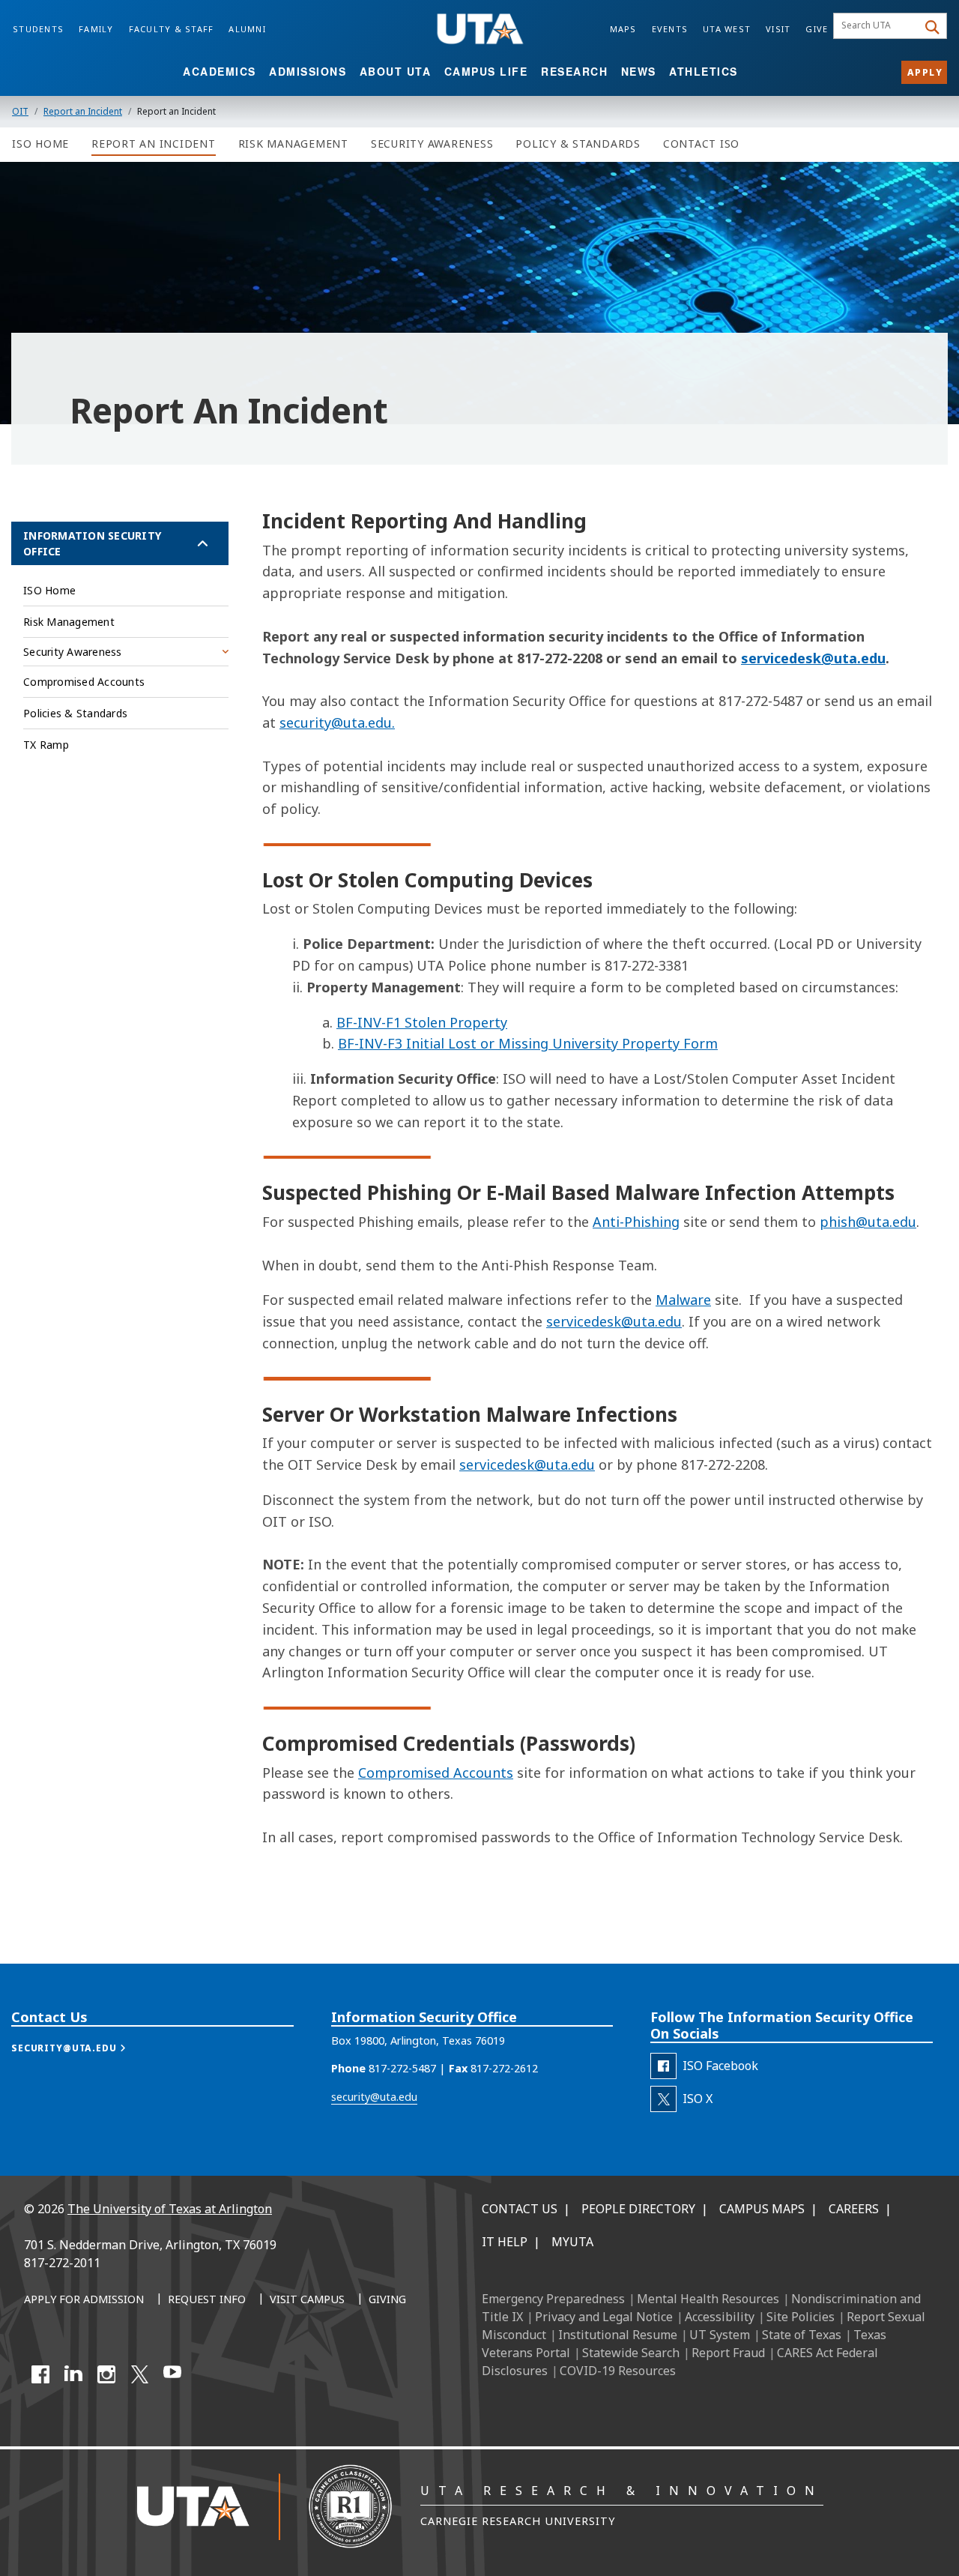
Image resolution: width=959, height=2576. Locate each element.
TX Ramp (46, 745)
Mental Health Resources (708, 2299)
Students (38, 29)
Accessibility (720, 2317)
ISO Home (49, 590)
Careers (854, 2209)
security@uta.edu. (337, 723)
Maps (623, 29)
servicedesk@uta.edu (813, 658)
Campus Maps (762, 2209)
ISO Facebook (720, 2066)
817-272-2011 (62, 2263)
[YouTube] (172, 2374)
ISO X (698, 2099)
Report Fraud (728, 2353)
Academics (220, 71)
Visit (778, 29)
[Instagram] (106, 2374)
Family (96, 29)
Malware (683, 1300)
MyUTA (572, 2242)
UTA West (727, 29)
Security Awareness (73, 652)
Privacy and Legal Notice (604, 2317)
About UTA (396, 71)
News (639, 71)
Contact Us (520, 2209)
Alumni (247, 29)
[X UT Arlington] (139, 2374)
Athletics (704, 71)
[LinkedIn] (73, 2374)
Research (574, 71)
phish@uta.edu (868, 1222)
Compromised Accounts (436, 1773)
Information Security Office (92, 543)
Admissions (308, 71)
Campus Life (486, 71)
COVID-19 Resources (618, 2371)
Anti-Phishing (636, 1222)
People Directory (638, 2209)
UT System (720, 2335)
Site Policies (801, 2317)
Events (670, 29)
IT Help (505, 2242)
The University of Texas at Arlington (170, 2209)
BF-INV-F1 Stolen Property (422, 1022)
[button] (84, 2048)
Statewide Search (631, 2353)
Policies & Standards (75, 713)
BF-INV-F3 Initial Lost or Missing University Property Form (528, 1043)
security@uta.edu (374, 2097)
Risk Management (69, 622)
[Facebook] (40, 2374)
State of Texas (802, 2335)
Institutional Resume (618, 2335)
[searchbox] (878, 26)
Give (817, 29)
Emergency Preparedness (553, 2299)
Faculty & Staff (172, 29)
